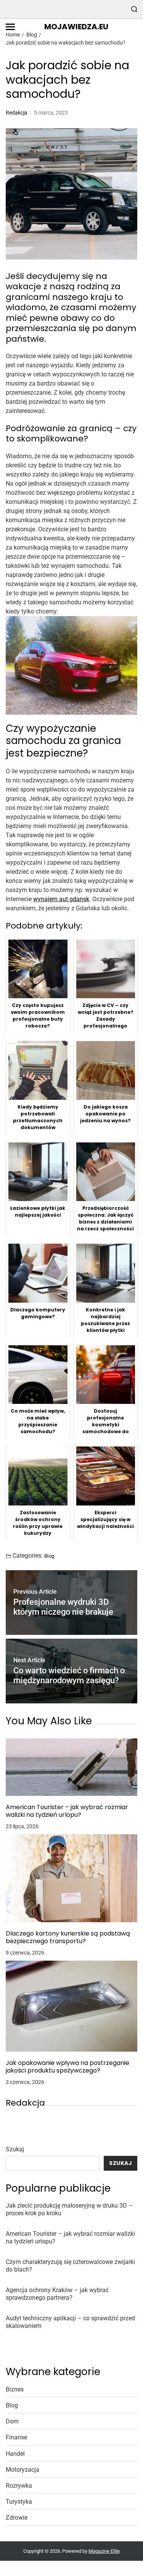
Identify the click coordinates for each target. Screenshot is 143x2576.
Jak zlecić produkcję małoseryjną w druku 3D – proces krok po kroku (69, 2209)
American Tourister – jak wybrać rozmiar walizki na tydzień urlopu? (67, 1811)
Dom (12, 2421)
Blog (49, 1556)
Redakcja (17, 113)
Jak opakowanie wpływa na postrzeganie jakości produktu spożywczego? (67, 2067)
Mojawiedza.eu (76, 27)
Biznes (15, 2389)
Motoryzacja (22, 2470)
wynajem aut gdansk (61, 899)
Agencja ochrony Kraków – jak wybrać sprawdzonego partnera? (57, 2294)
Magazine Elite (104, 2551)
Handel (15, 2454)
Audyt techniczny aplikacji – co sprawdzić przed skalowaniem (70, 2322)
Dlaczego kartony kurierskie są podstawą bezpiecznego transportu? (68, 1937)
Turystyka (19, 2502)
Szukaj (15, 2149)
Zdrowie (17, 2518)
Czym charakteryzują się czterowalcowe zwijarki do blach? (70, 2266)
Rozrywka (19, 2486)
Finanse (16, 2437)
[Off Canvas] (10, 27)
